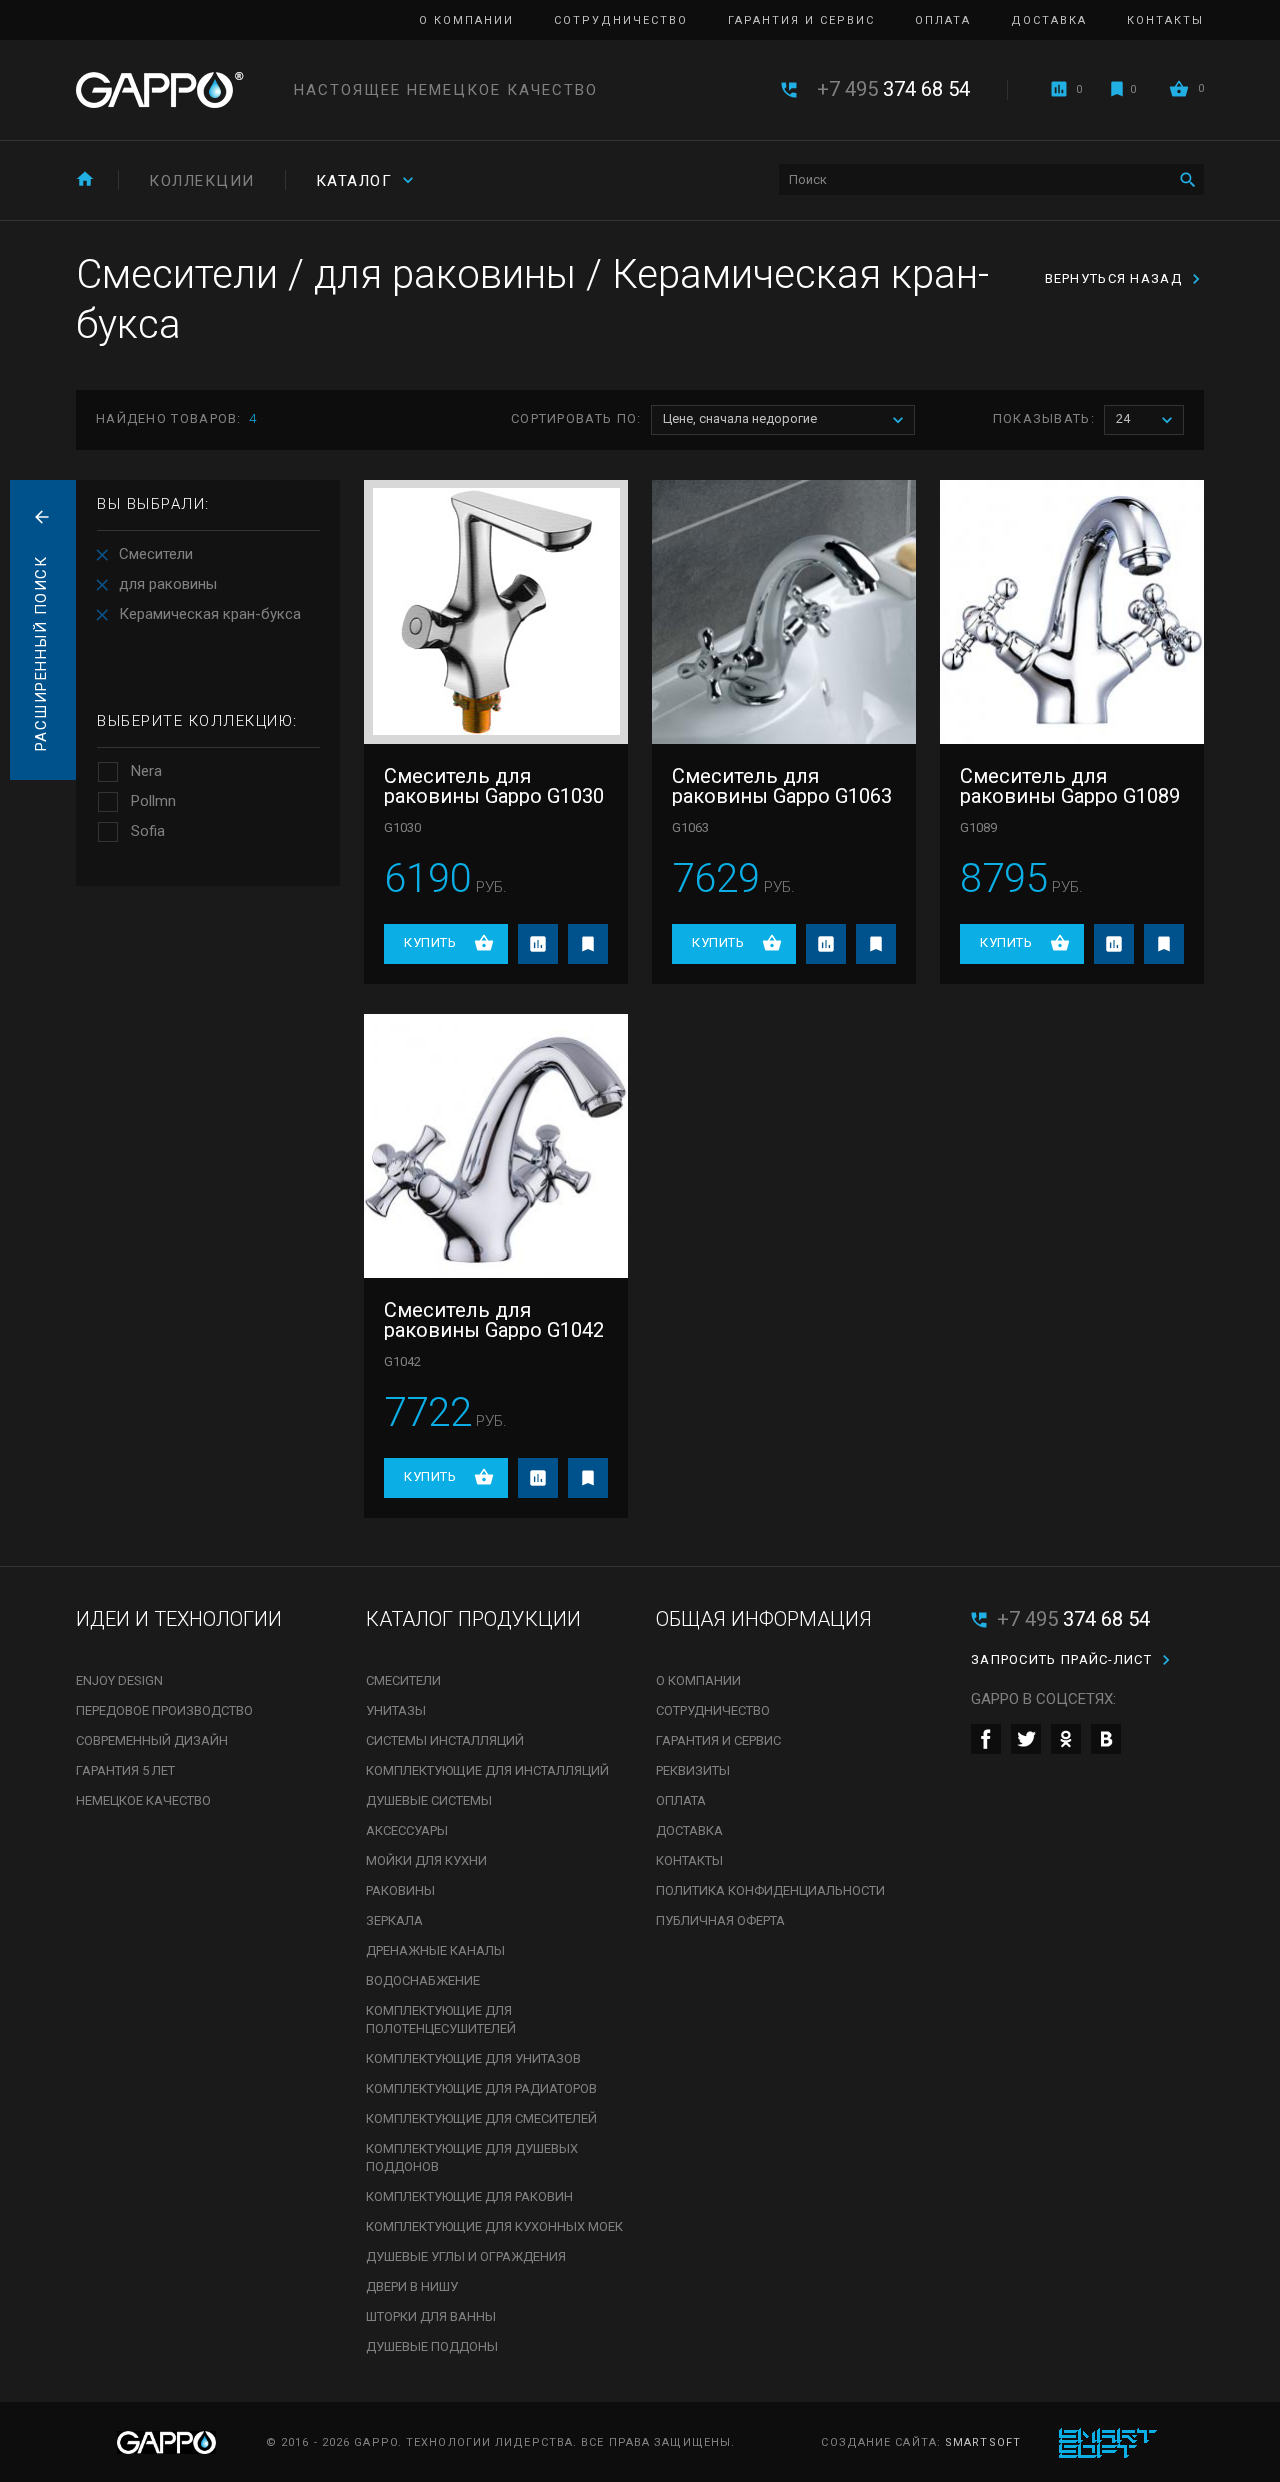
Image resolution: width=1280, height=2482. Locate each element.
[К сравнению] (538, 944)
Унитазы (396, 1710)
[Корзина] (1179, 88)
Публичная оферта (720, 1920)
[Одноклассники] (1066, 1739)
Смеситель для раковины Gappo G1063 (782, 786)
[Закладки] (1117, 89)
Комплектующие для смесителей (481, 2118)
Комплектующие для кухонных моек (494, 2226)
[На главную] (85, 178)
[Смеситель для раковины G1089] (1072, 612)
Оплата (943, 20)
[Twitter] (1026, 1739)
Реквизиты (693, 1770)
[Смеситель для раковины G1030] (496, 612)
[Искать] (1187, 179)
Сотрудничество (621, 20)
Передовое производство (164, 1710)
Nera (146, 771)
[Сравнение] (1059, 89)
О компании (466, 20)
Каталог (354, 181)
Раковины (400, 1890)
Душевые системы (429, 1800)
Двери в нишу (412, 2286)
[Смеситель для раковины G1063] (784, 612)
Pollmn (153, 801)
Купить (430, 942)
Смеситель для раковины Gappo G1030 (494, 786)
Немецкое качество (143, 1800)
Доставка (1049, 20)
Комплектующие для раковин (469, 2196)
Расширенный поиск (41, 654)
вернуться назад (1114, 278)
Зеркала (394, 1920)
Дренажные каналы (435, 1950)
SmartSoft (983, 2442)
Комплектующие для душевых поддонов (472, 2157)
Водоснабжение (423, 1980)
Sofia (148, 831)
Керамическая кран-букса (210, 614)
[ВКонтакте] (1106, 1739)
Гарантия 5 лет (125, 1770)
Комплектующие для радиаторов (481, 2088)
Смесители (156, 554)
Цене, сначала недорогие (740, 418)
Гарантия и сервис (801, 20)
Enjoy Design (119, 1680)
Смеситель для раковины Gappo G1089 (1070, 786)
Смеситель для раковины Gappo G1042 (494, 1320)
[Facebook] (986, 1739)
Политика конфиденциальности (770, 1890)
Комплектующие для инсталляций (487, 1770)
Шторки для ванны (431, 2316)
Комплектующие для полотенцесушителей (441, 2019)
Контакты (1165, 20)
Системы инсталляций (445, 1740)
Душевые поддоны (432, 2346)
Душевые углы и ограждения (466, 2256)
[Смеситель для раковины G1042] (496, 1146)
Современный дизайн (152, 1740)
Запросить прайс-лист (1061, 1659)
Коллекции (202, 181)
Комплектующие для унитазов (473, 2058)
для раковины (168, 584)
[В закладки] (588, 944)
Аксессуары (407, 1830)
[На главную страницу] (160, 90)
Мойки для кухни (426, 1860)
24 (1123, 418)
